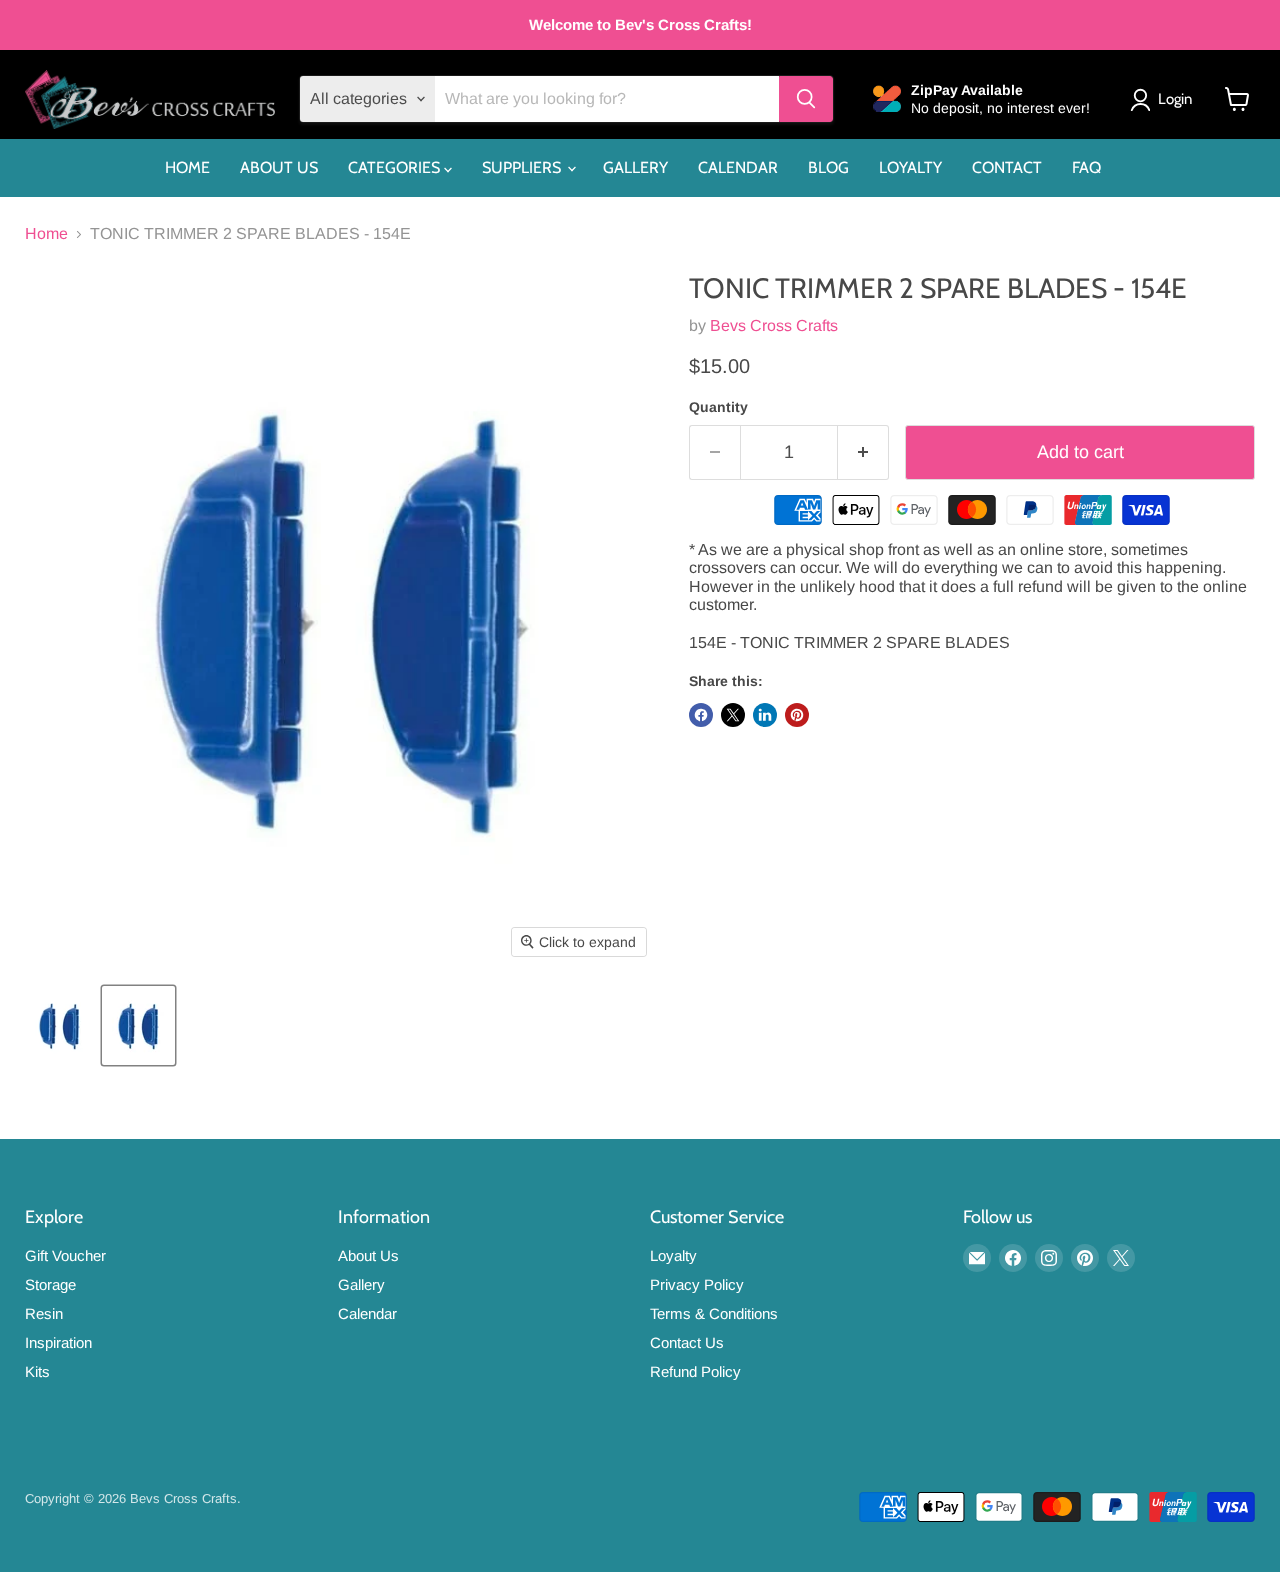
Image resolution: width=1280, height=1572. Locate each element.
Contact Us (687, 1342)
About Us (368, 1255)
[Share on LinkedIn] (765, 715)
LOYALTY (910, 167)
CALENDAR (738, 167)
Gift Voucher (65, 1255)
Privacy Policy (697, 1284)
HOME (187, 167)
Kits (37, 1371)
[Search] (806, 99)
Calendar (367, 1313)
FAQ (1086, 167)
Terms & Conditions (714, 1313)
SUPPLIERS (523, 167)
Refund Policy (695, 1371)
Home (46, 233)
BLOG (828, 167)
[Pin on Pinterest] (797, 715)
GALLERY (635, 167)
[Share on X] (733, 715)
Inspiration (58, 1342)
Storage (50, 1284)
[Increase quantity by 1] (863, 452)
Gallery (361, 1284)
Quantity (718, 407)
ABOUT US (279, 167)
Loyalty (673, 1255)
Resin (44, 1313)
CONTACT (1007, 167)
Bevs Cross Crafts (774, 325)
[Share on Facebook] (701, 715)
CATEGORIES (396, 167)
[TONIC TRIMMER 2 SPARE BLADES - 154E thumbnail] (59, 1025)
